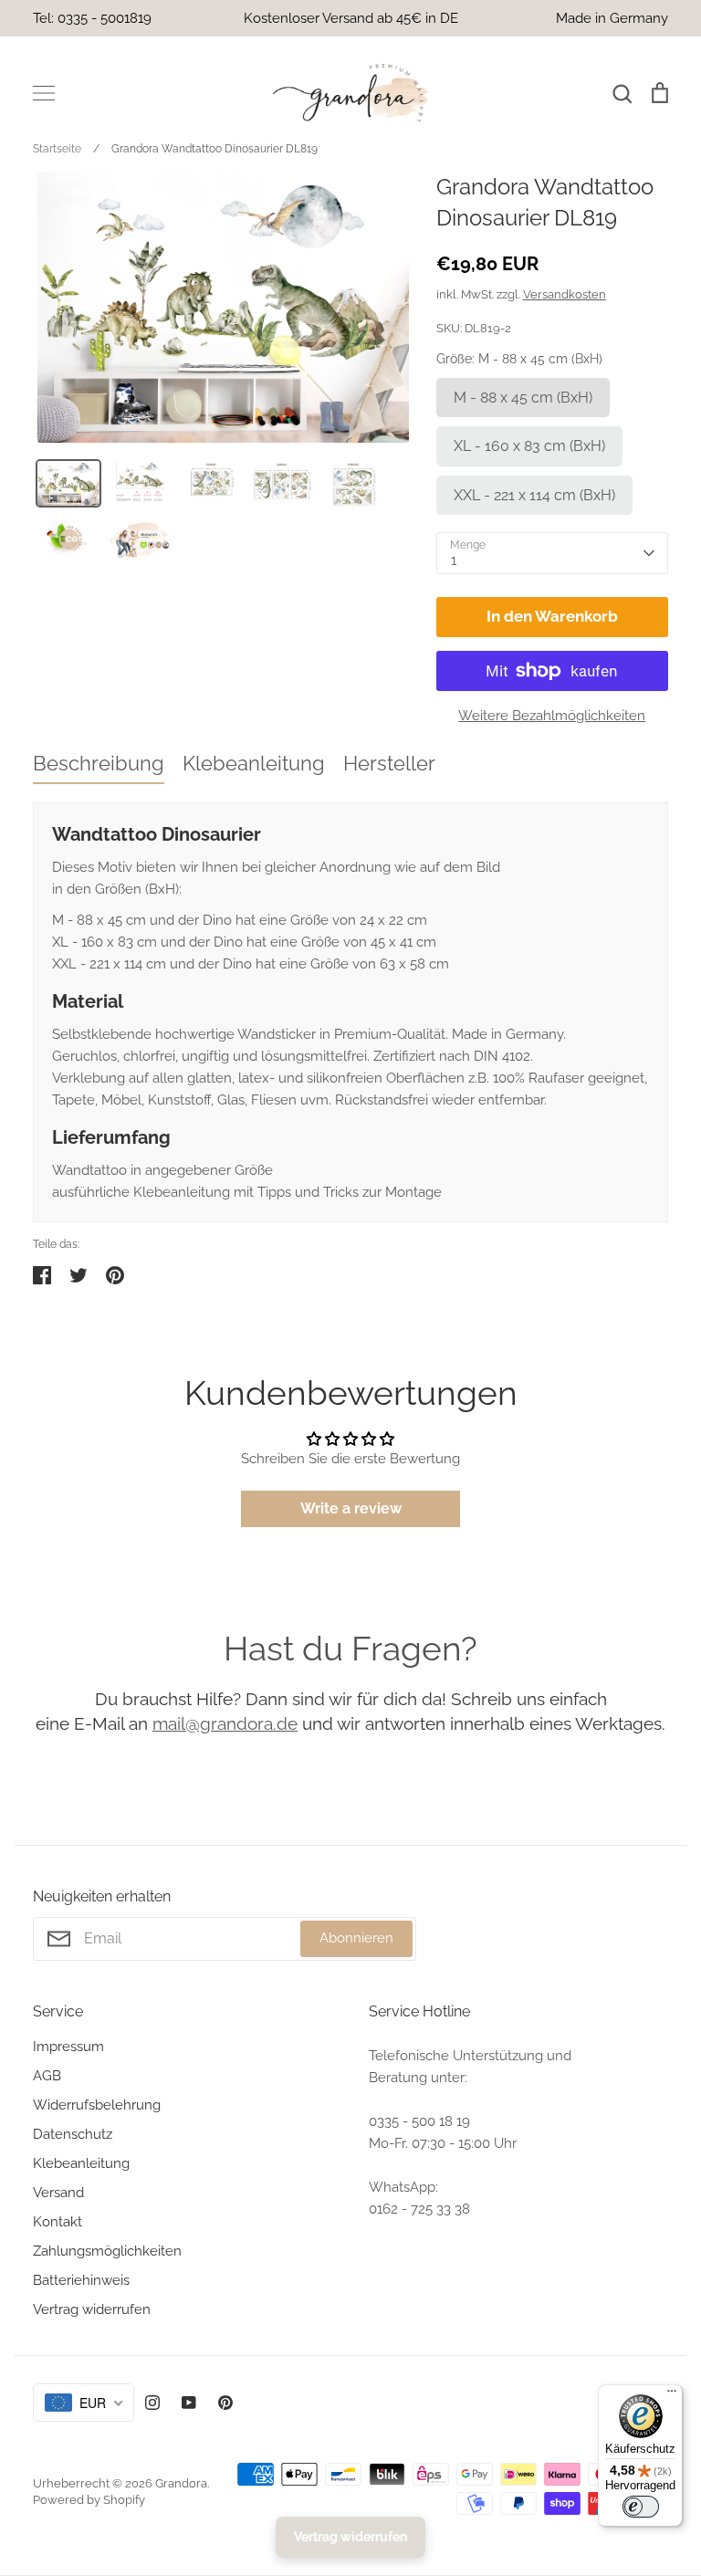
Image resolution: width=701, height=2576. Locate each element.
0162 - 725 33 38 (419, 2209)
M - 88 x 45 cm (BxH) (523, 398)
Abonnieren (356, 1938)
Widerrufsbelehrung (97, 2105)
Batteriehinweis (81, 2280)
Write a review (351, 1508)
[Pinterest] (225, 2403)
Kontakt (58, 2222)
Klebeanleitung (81, 2163)
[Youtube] (189, 2403)
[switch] (641, 2507)
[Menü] (672, 2395)
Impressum (68, 2047)
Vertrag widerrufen (92, 2309)
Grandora (181, 2483)
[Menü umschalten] (44, 93)
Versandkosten (565, 294)
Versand (58, 2193)
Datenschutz (73, 2134)
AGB (47, 2076)
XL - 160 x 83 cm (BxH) (529, 446)
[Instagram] (152, 2403)
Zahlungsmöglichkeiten (107, 2251)
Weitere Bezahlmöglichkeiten (552, 716)
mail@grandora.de (225, 1723)
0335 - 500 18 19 (419, 2121)
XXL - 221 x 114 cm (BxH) (534, 495)
